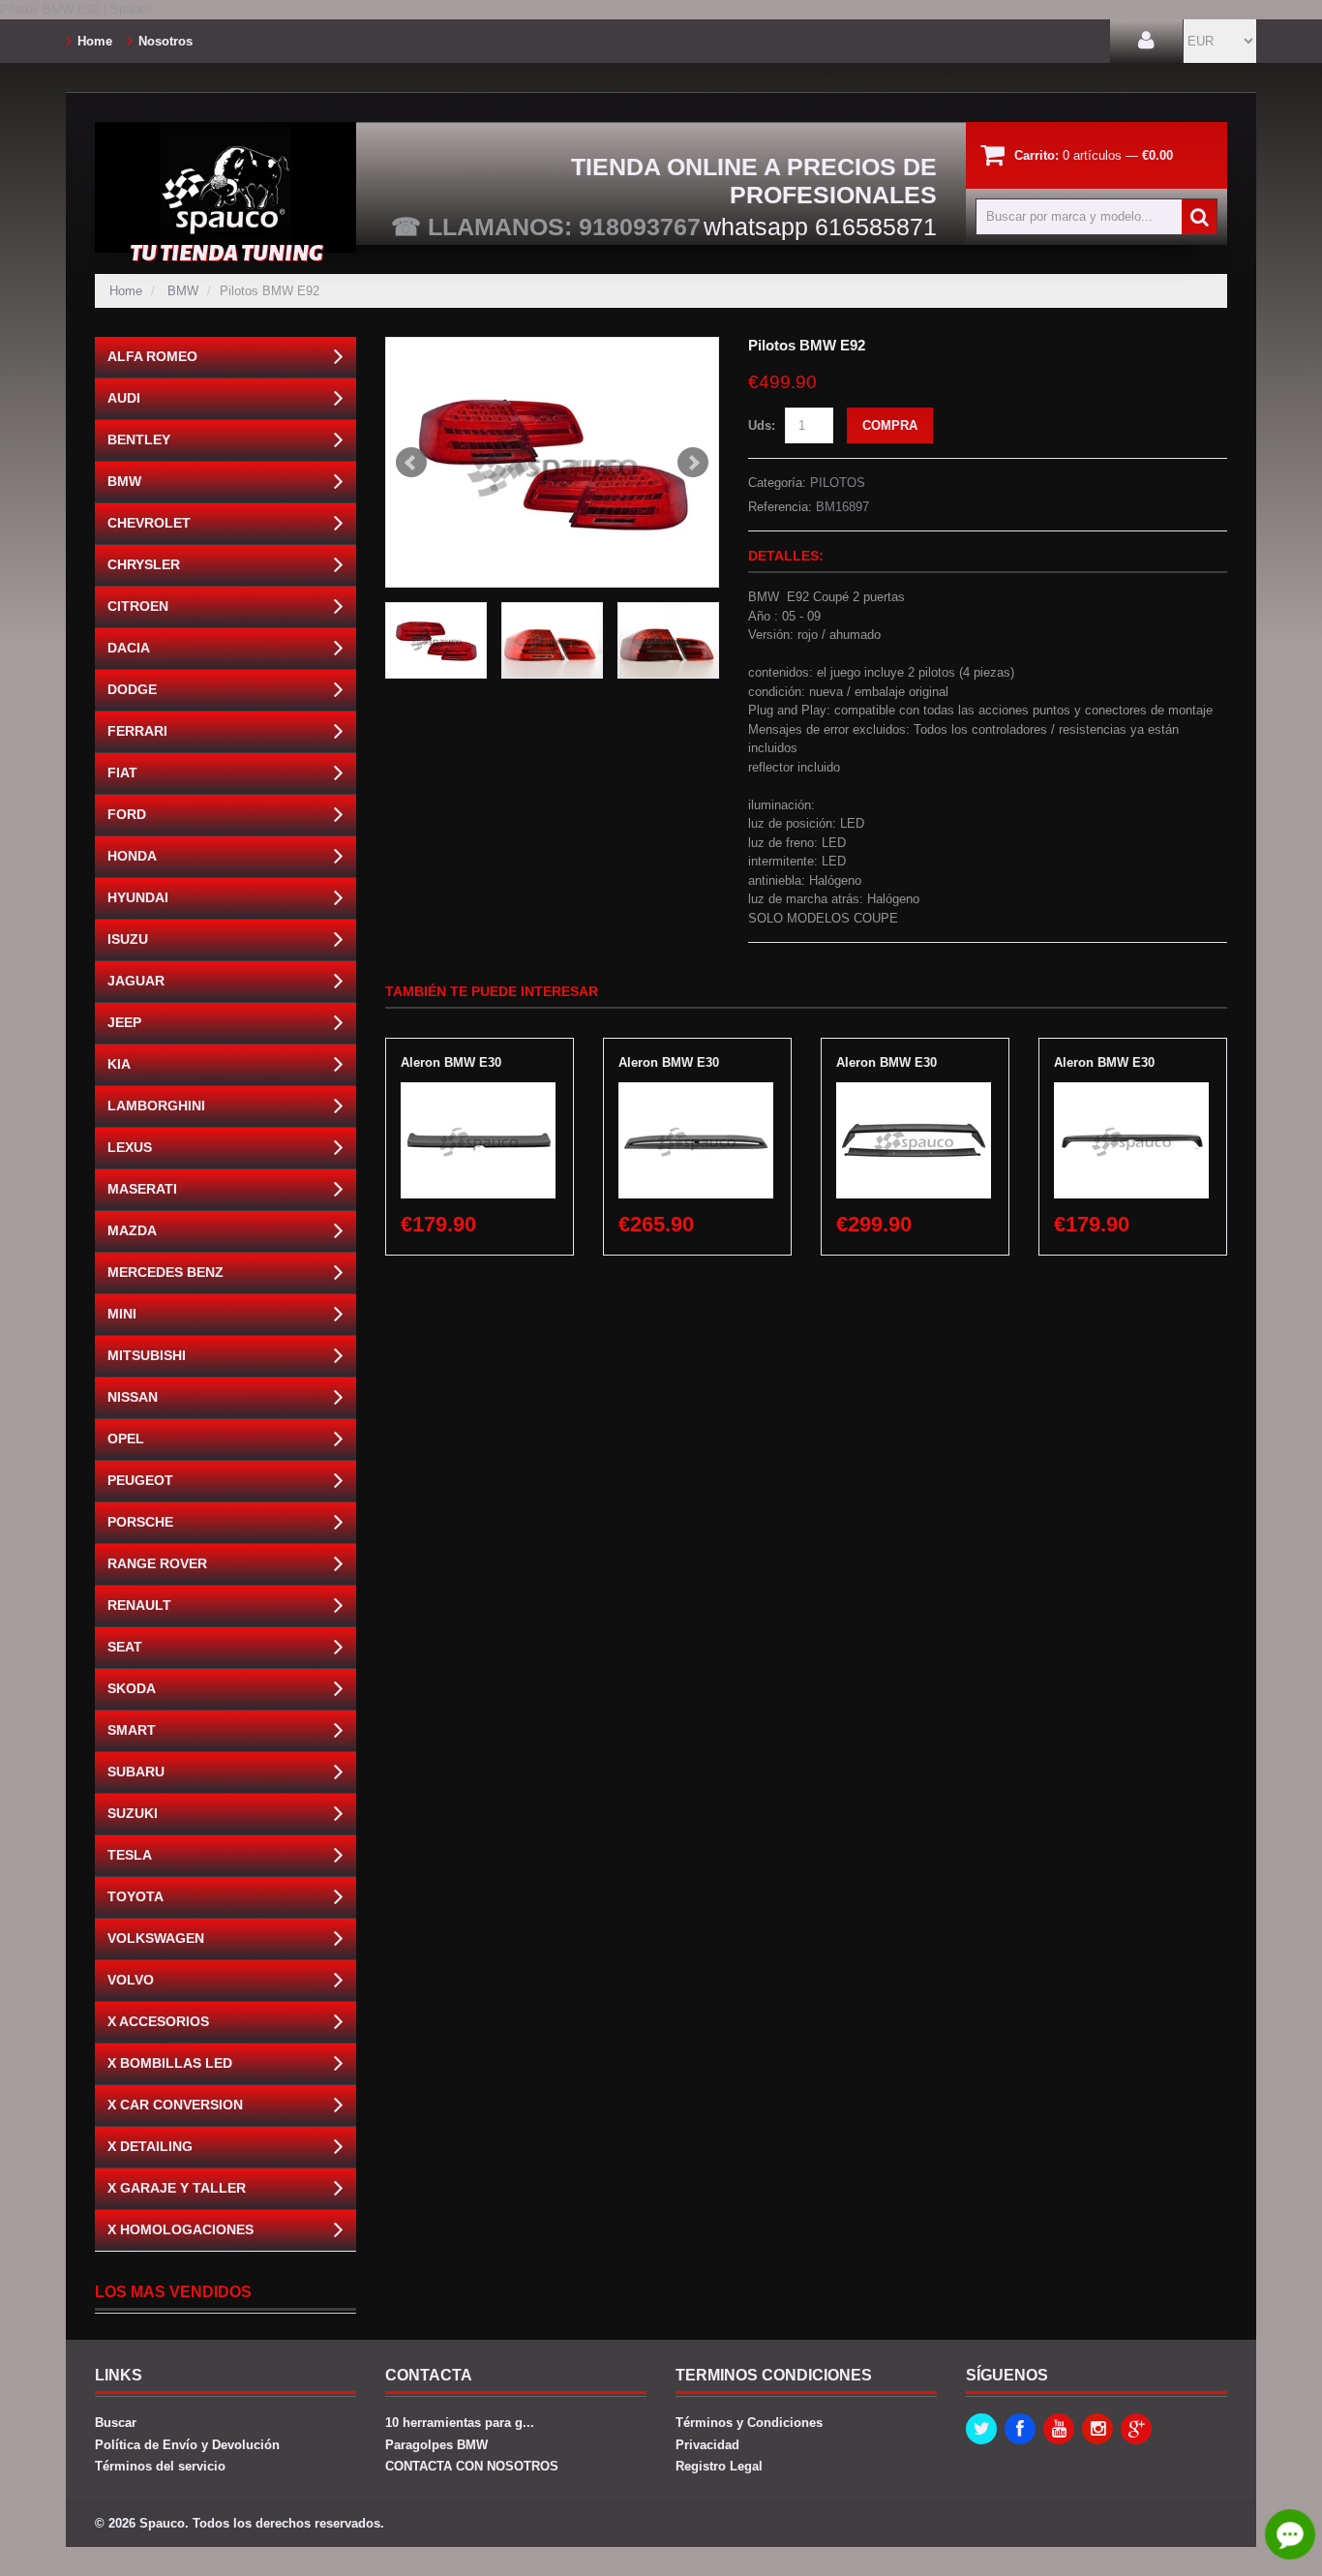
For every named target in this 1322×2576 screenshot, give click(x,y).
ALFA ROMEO (152, 356)
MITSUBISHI (147, 1355)
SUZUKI (133, 1813)
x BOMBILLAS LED (170, 2063)
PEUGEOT (140, 1480)
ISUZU (128, 939)
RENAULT (139, 1605)
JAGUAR (136, 981)
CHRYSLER (144, 564)
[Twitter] (981, 2429)
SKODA (132, 1688)
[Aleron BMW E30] (478, 1091)
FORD (127, 814)
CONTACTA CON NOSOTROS (472, 2466)
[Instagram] (1097, 2429)
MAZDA (132, 1230)
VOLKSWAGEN (156, 1938)
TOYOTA (135, 1896)
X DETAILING (150, 2146)
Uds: (762, 425)
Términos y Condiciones (749, 2423)
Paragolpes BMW (436, 2445)
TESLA (130, 1855)
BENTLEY (139, 439)
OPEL (126, 1439)
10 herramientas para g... (460, 2423)
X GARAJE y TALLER (177, 2188)
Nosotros (165, 41)
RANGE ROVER (157, 1563)
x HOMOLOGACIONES (180, 2229)
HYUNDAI (138, 897)
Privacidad (707, 2445)
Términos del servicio (160, 2466)
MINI (122, 1314)
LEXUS (130, 1147)
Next (693, 463)
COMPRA (890, 425)
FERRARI (137, 731)
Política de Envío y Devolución (187, 2445)
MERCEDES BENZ (165, 1272)
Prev (411, 463)
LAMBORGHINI (156, 1106)
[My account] (1146, 41)
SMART (132, 1730)
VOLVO (131, 1980)
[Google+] (1136, 2429)
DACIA (129, 648)
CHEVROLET (149, 523)
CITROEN (138, 606)
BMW (183, 291)
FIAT (122, 773)
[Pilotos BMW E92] (552, 462)
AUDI (124, 398)
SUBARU (136, 1772)
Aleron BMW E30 (451, 1062)
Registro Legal (719, 2466)
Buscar (116, 2423)
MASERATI (142, 1189)
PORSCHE (140, 1522)
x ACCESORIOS (158, 2021)
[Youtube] (1059, 2429)
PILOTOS (838, 483)
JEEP (124, 1022)
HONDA (132, 856)
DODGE (132, 689)
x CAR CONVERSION (175, 2105)
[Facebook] (1020, 2429)
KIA (119, 1064)
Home (95, 41)
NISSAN (133, 1397)
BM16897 (842, 507)
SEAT (125, 1647)
